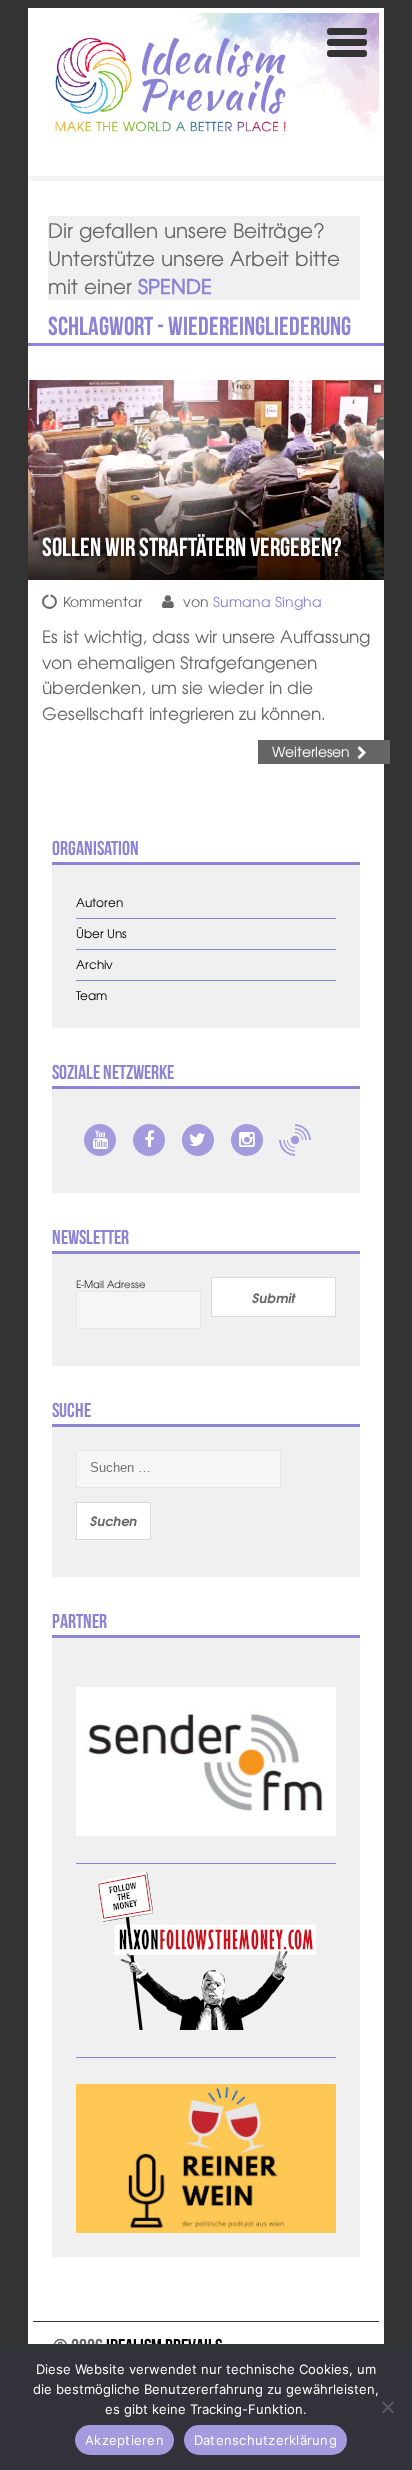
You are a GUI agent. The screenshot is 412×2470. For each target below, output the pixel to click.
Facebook (149, 1140)
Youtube (100, 1140)
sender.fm (295, 1140)
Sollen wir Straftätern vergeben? (191, 547)
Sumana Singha (267, 601)
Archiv (94, 964)
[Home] (170, 84)
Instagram (247, 1140)
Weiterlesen (311, 751)
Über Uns (101, 933)
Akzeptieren (124, 2440)
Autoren (99, 902)
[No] (387, 2407)
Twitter (198, 1140)
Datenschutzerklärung (265, 2440)
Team (91, 995)
